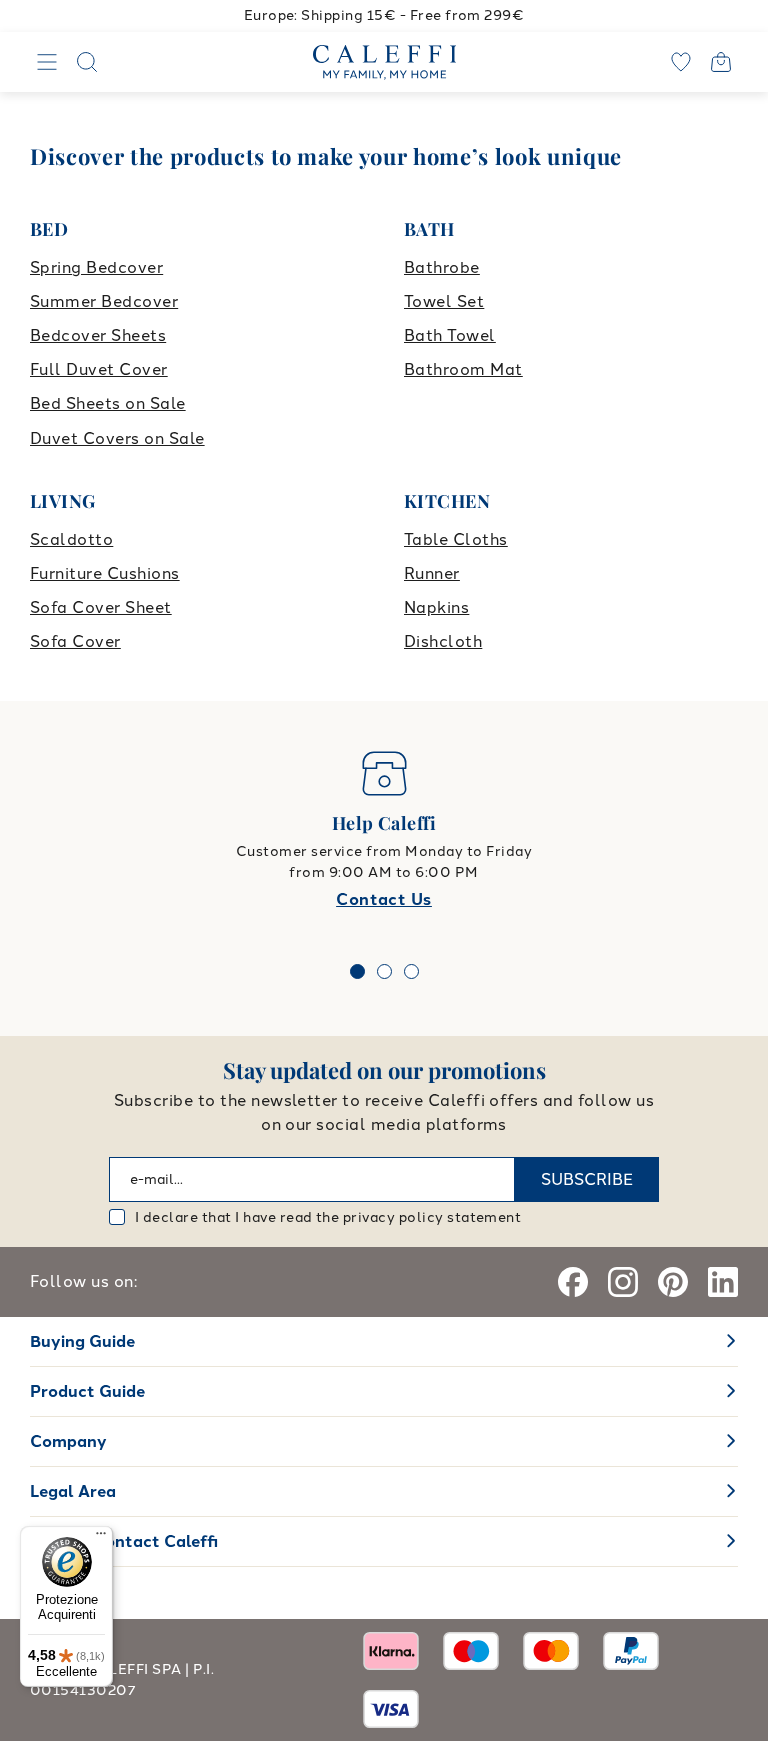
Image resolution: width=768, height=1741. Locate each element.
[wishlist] (681, 62)
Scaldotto (71, 539)
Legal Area (73, 1491)
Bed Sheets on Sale (108, 403)
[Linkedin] (723, 1282)
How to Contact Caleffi (124, 1541)
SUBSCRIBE (587, 1179)
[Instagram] (623, 1282)
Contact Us (384, 899)
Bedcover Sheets (98, 335)
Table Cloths (456, 539)
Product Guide (87, 1391)
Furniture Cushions (105, 573)
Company (68, 1441)
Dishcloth (443, 641)
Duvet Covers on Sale (117, 438)
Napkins (436, 607)
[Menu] (101, 1538)
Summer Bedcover (104, 301)
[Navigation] (47, 62)
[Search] (87, 62)
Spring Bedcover (96, 267)
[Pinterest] (673, 1282)
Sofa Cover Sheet (101, 607)
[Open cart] (721, 62)
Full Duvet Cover (99, 369)
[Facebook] (573, 1282)
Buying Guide (82, 1341)
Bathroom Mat (463, 369)
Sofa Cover (75, 641)
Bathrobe (442, 267)
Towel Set (444, 301)
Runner (432, 573)
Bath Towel (450, 335)
